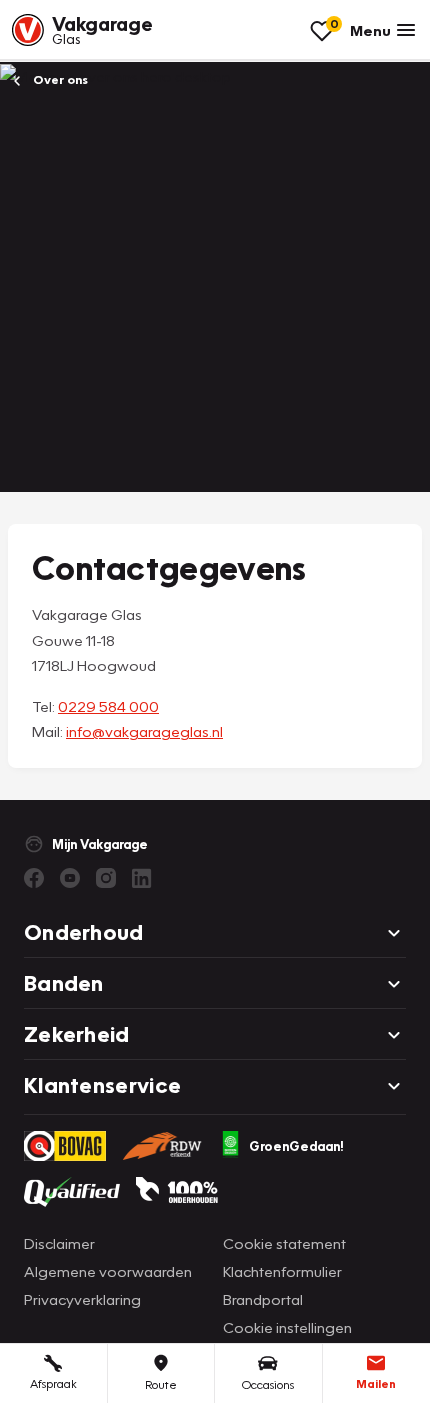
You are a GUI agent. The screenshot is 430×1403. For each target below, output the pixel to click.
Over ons (59, 79)
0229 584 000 (108, 706)
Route (161, 1384)
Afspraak (53, 1383)
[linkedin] (142, 878)
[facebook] (34, 878)
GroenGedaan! (296, 1146)
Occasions (268, 1384)
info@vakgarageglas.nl (144, 731)
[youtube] (70, 878)
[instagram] (106, 878)
